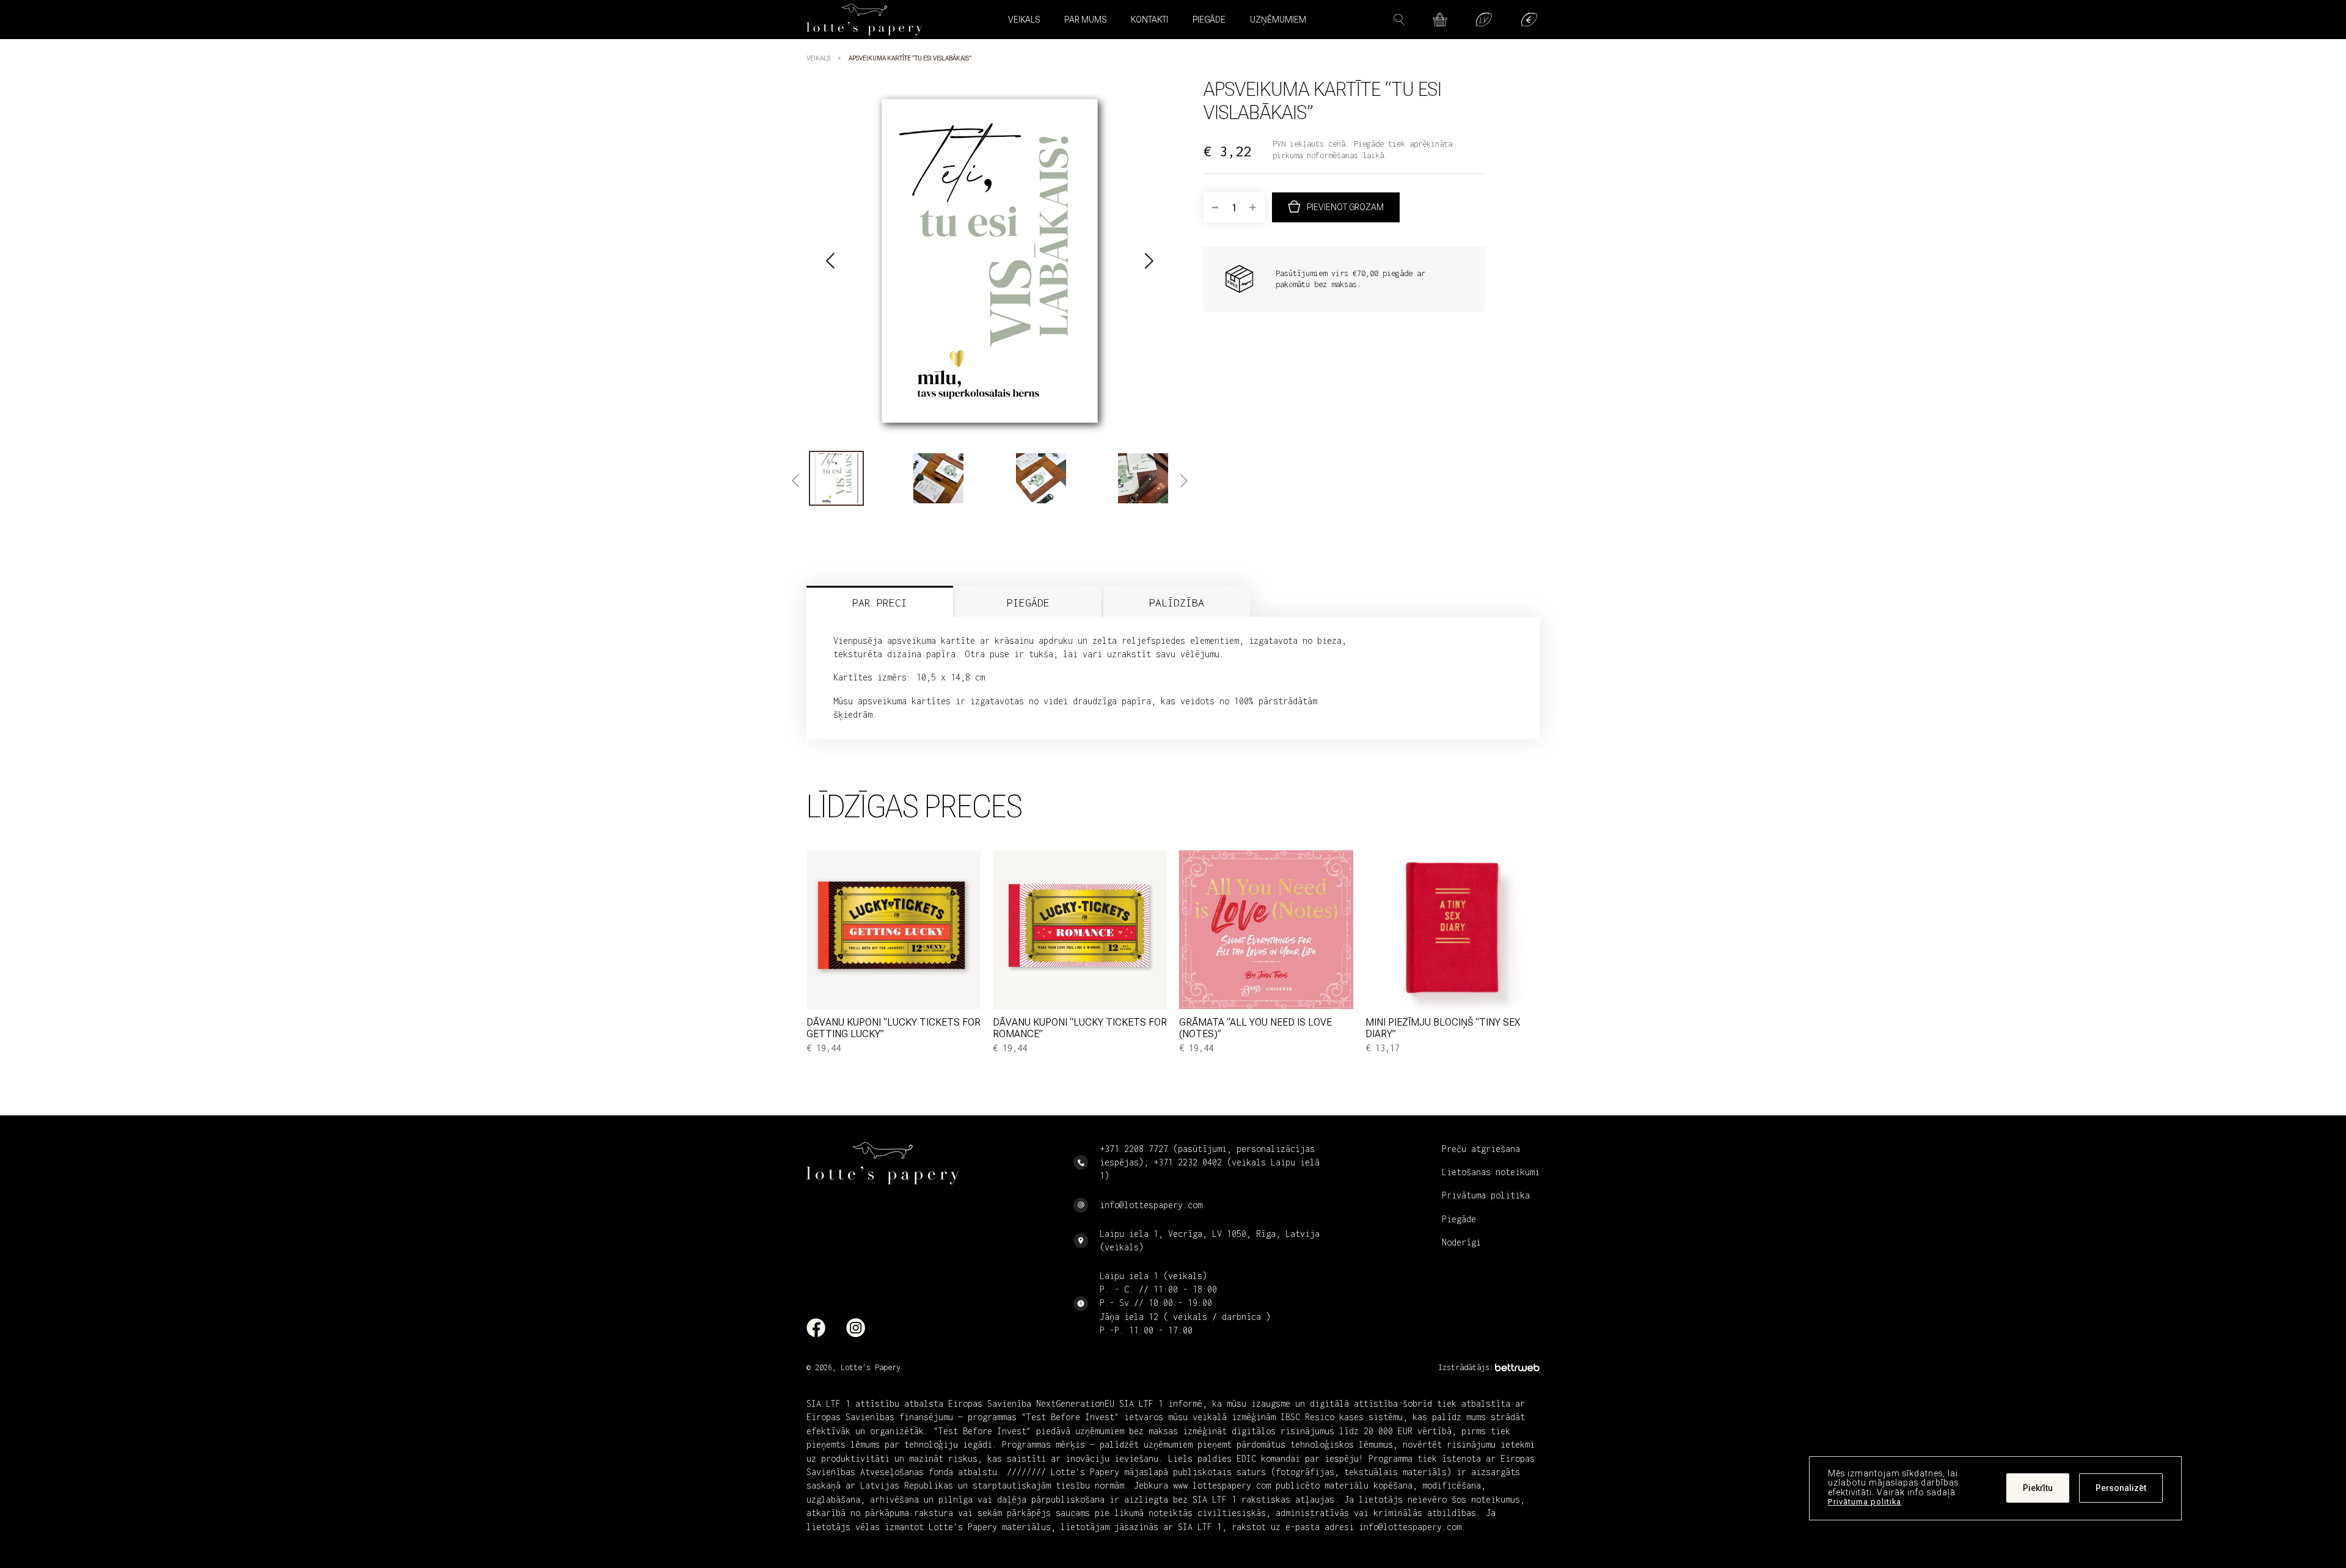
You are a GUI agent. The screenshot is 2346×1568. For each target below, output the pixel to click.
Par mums (1085, 20)
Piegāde (1209, 20)
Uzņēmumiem (1278, 20)
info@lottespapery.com (1151, 1205)
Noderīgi (1461, 1242)
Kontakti (1149, 20)
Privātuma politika (1865, 1502)
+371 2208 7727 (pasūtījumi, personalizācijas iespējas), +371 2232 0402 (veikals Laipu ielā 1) (1210, 1162)
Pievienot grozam (1345, 207)
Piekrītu (2038, 1489)
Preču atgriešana (1481, 1149)
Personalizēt (2121, 1489)
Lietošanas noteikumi (1491, 1172)
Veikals (818, 58)
